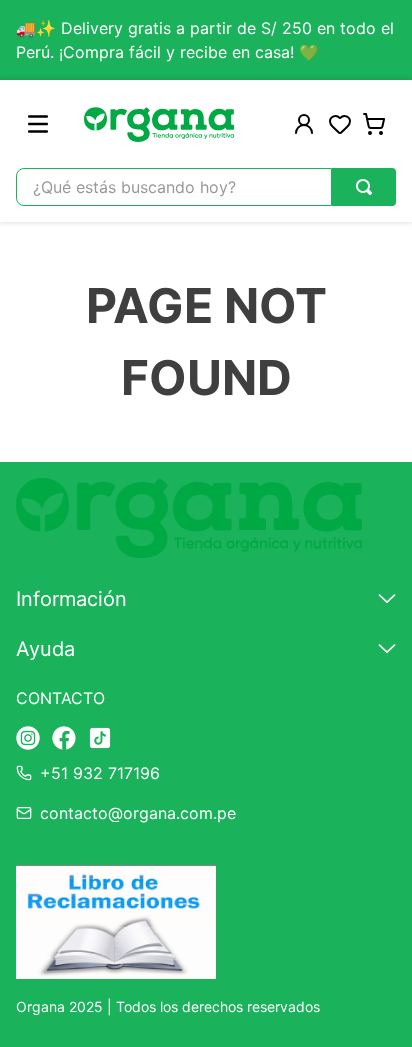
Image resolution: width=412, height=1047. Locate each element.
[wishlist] (340, 124)
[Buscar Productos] (364, 187)
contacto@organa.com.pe (138, 813)
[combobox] (206, 187)
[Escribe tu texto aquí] (28, 739)
